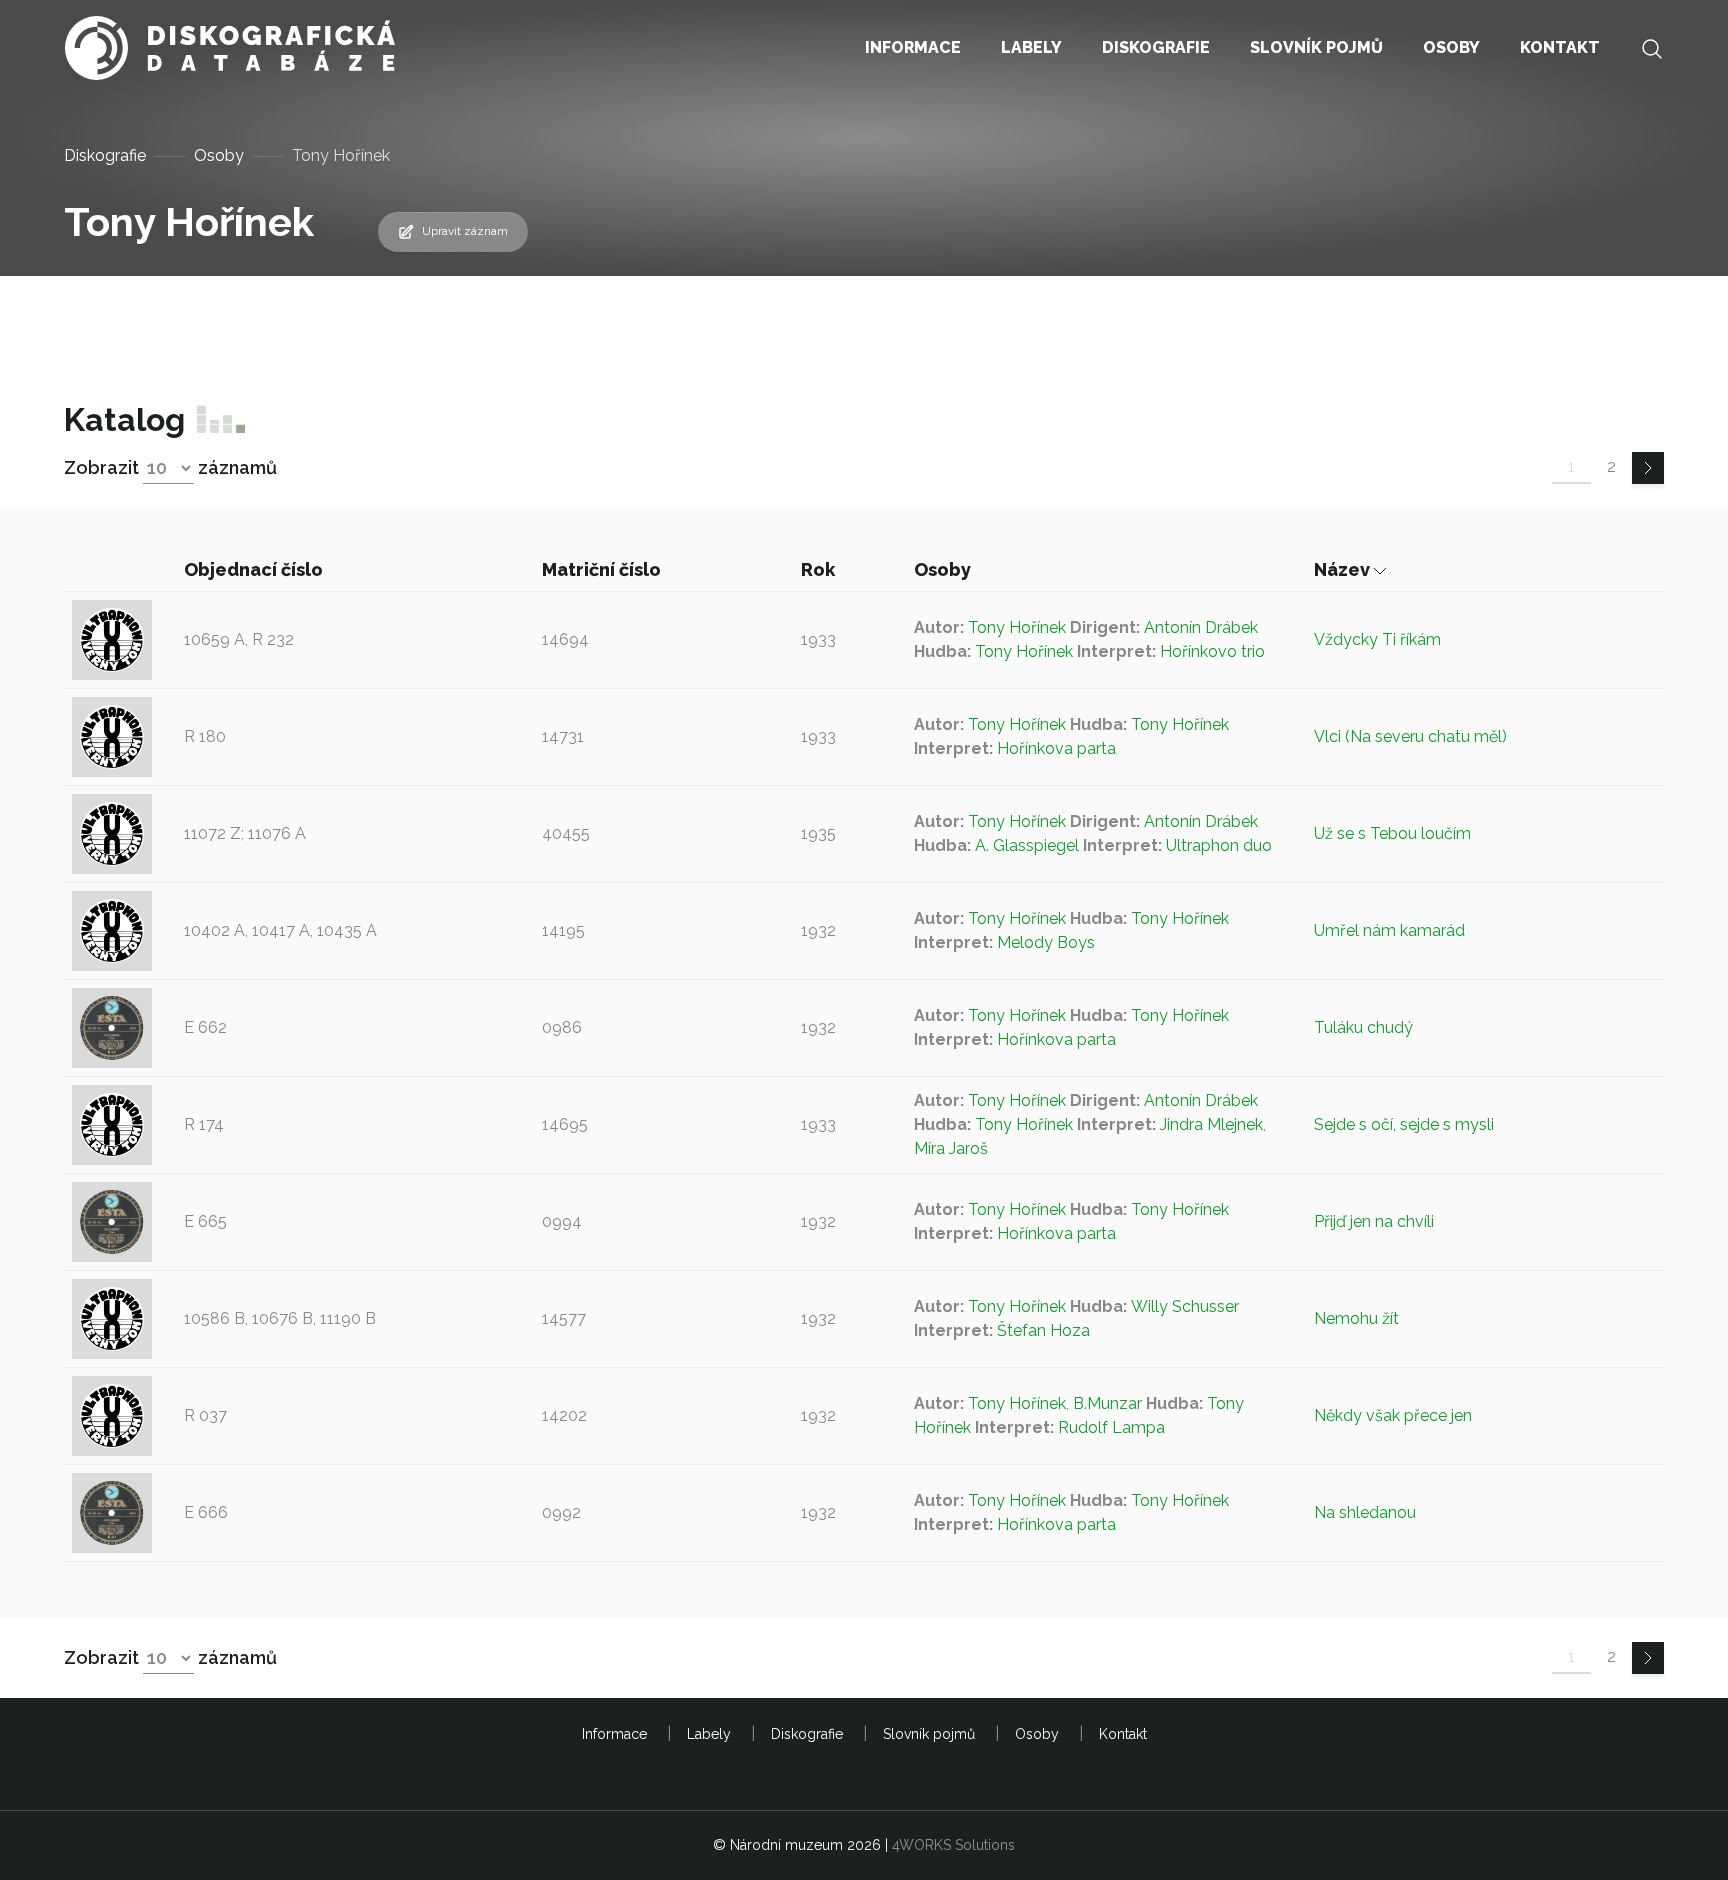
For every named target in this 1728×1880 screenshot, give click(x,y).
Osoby (219, 155)
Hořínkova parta (1056, 748)
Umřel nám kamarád (1389, 930)
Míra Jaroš (951, 1148)
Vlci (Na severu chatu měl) (1410, 736)
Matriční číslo (603, 569)
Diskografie (105, 155)
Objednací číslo (255, 569)
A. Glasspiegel (1027, 845)
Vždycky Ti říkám (1377, 639)
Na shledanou (1365, 1512)
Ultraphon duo (1219, 845)
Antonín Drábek (1201, 627)
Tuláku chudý (1363, 1027)
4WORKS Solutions (953, 1845)
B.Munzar (1107, 1403)
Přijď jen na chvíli (1374, 1221)
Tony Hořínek (1017, 627)
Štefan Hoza (1043, 1330)
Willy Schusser (1185, 1306)
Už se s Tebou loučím (1392, 833)
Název (1344, 569)
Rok (820, 569)
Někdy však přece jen (1393, 1415)
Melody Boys (1046, 942)
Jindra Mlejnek (1211, 1124)
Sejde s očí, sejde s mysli (1404, 1124)
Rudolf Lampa (1111, 1427)
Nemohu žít (1356, 1318)
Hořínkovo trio (1212, 651)
